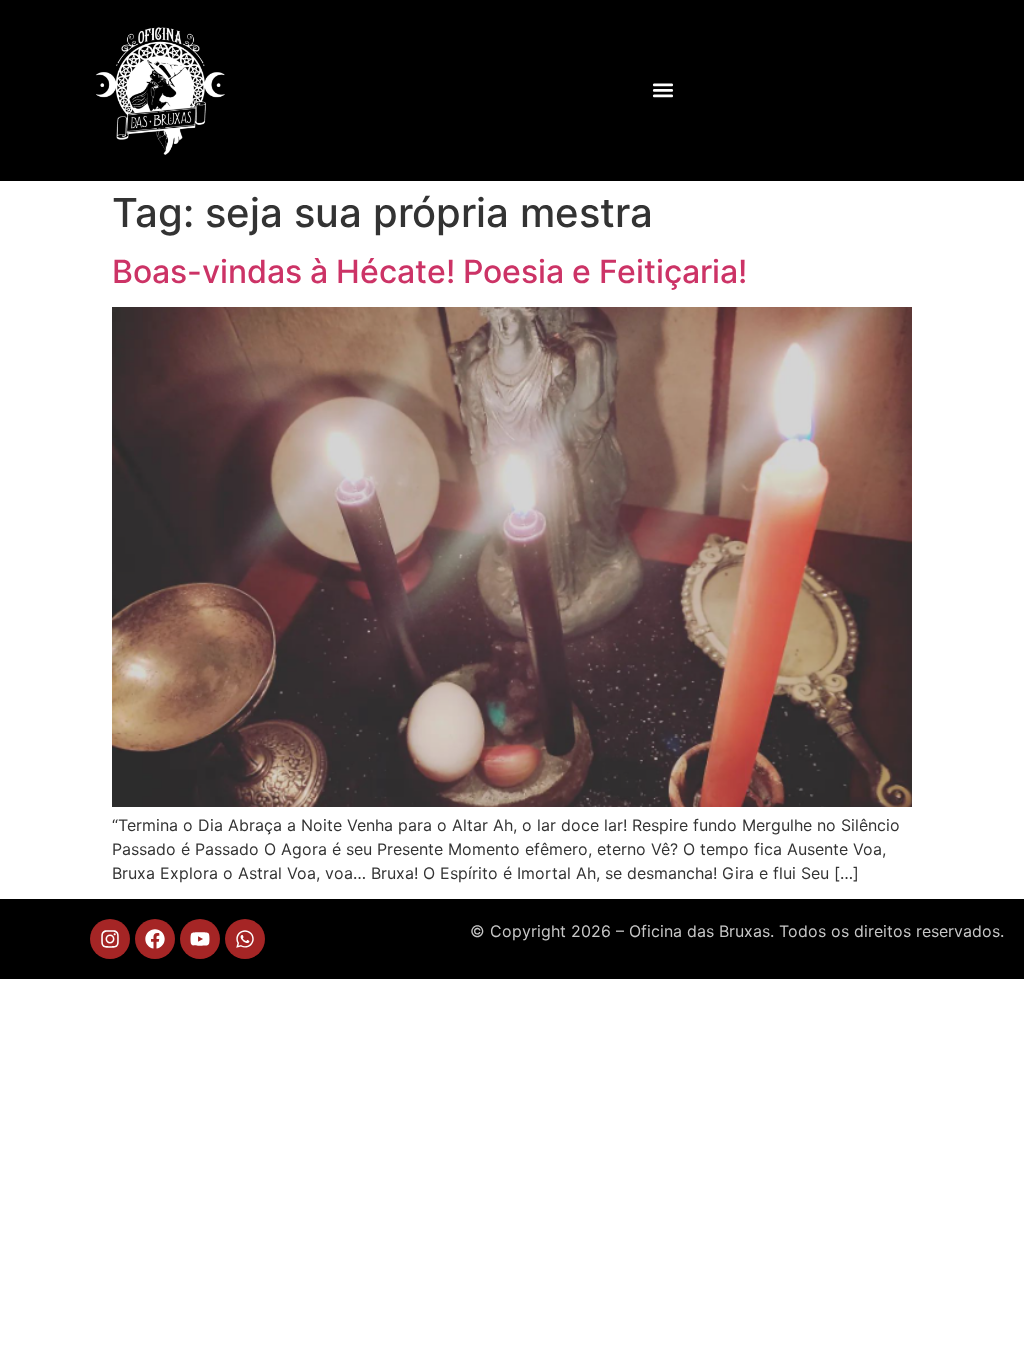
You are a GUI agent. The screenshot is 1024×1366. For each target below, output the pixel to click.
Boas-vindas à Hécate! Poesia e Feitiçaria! (429, 271)
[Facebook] (155, 939)
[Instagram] (110, 939)
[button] (662, 90)
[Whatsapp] (245, 939)
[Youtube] (200, 939)
